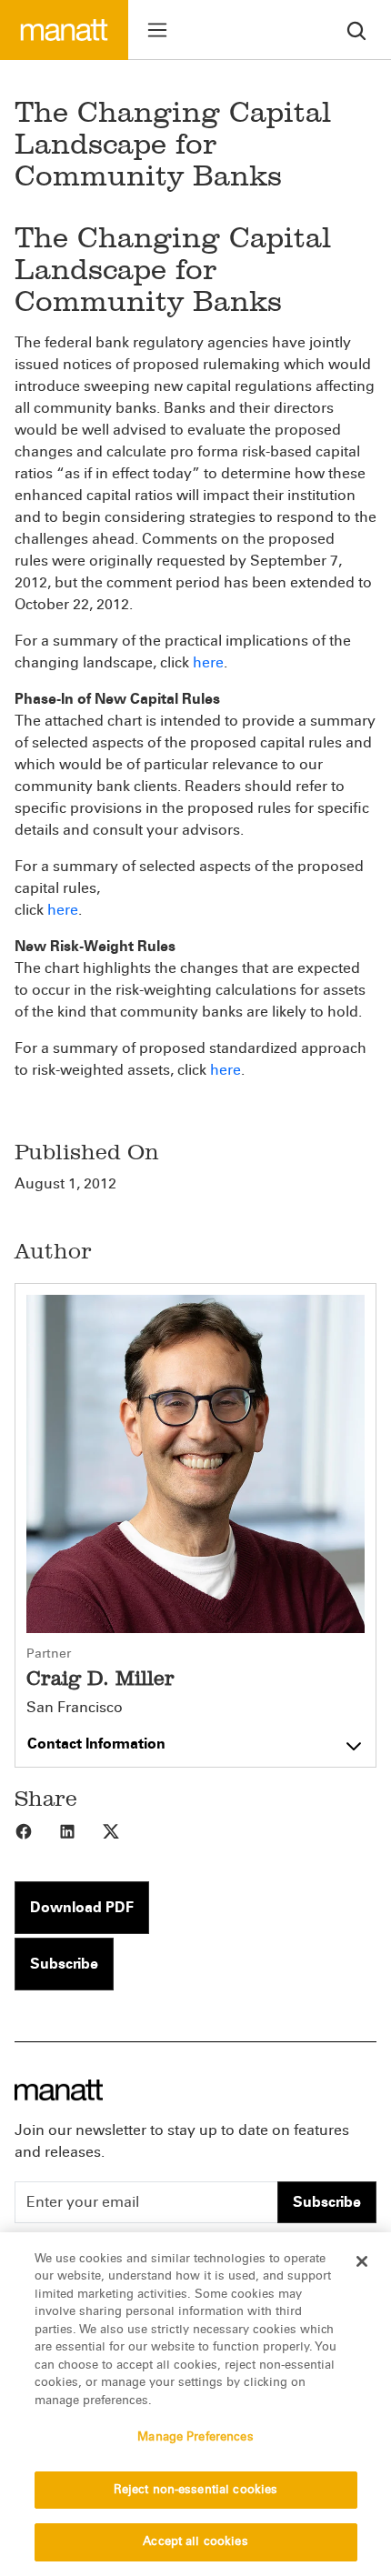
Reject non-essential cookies (196, 2490)
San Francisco (75, 1708)
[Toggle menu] (157, 30)
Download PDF (82, 1907)
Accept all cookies (195, 2541)
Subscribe (64, 1964)
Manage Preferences (195, 2437)
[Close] (362, 2261)
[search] (356, 30)
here (208, 662)
